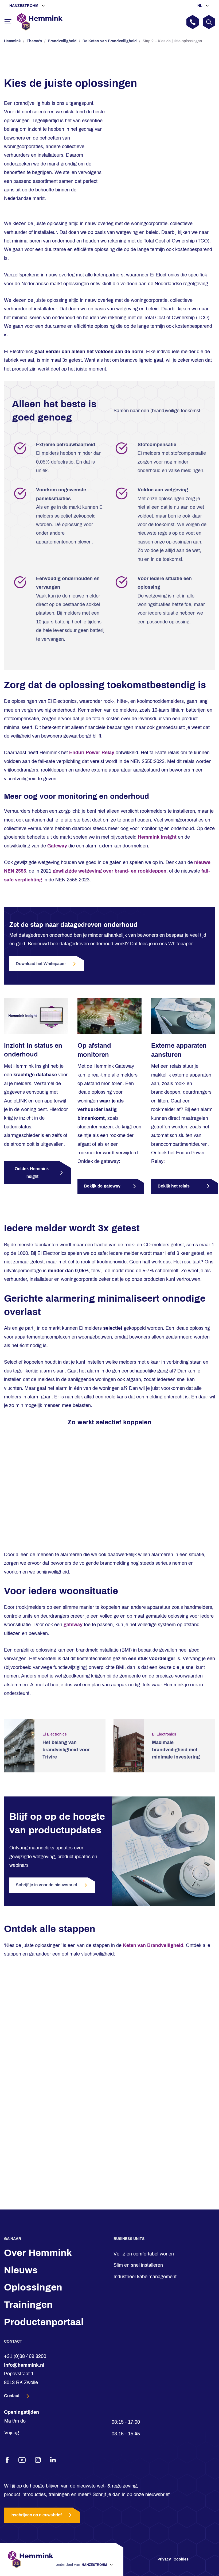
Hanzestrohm (24, 6)
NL (200, 6)
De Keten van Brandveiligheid (110, 41)
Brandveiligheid (62, 41)
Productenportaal (44, 2322)
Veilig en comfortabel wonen (144, 2254)
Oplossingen (33, 2287)
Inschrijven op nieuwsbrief (36, 2515)
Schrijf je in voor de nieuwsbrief (46, 1885)
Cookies (181, 2559)
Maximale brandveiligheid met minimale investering (176, 1750)
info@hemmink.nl (24, 2365)
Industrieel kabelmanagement (145, 2277)
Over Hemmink (38, 2253)
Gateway (57, 846)
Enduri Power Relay (92, 753)
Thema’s (34, 41)
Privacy (164, 2559)
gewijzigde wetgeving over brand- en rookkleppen (109, 871)
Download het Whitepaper (41, 964)
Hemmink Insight (157, 837)
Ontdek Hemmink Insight (32, 1173)
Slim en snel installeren (138, 2265)
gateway (73, 1625)
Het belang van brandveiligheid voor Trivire (66, 1750)
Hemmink (12, 41)
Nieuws (21, 2270)
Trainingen (28, 2305)
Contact (12, 2396)
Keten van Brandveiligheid (153, 1945)
